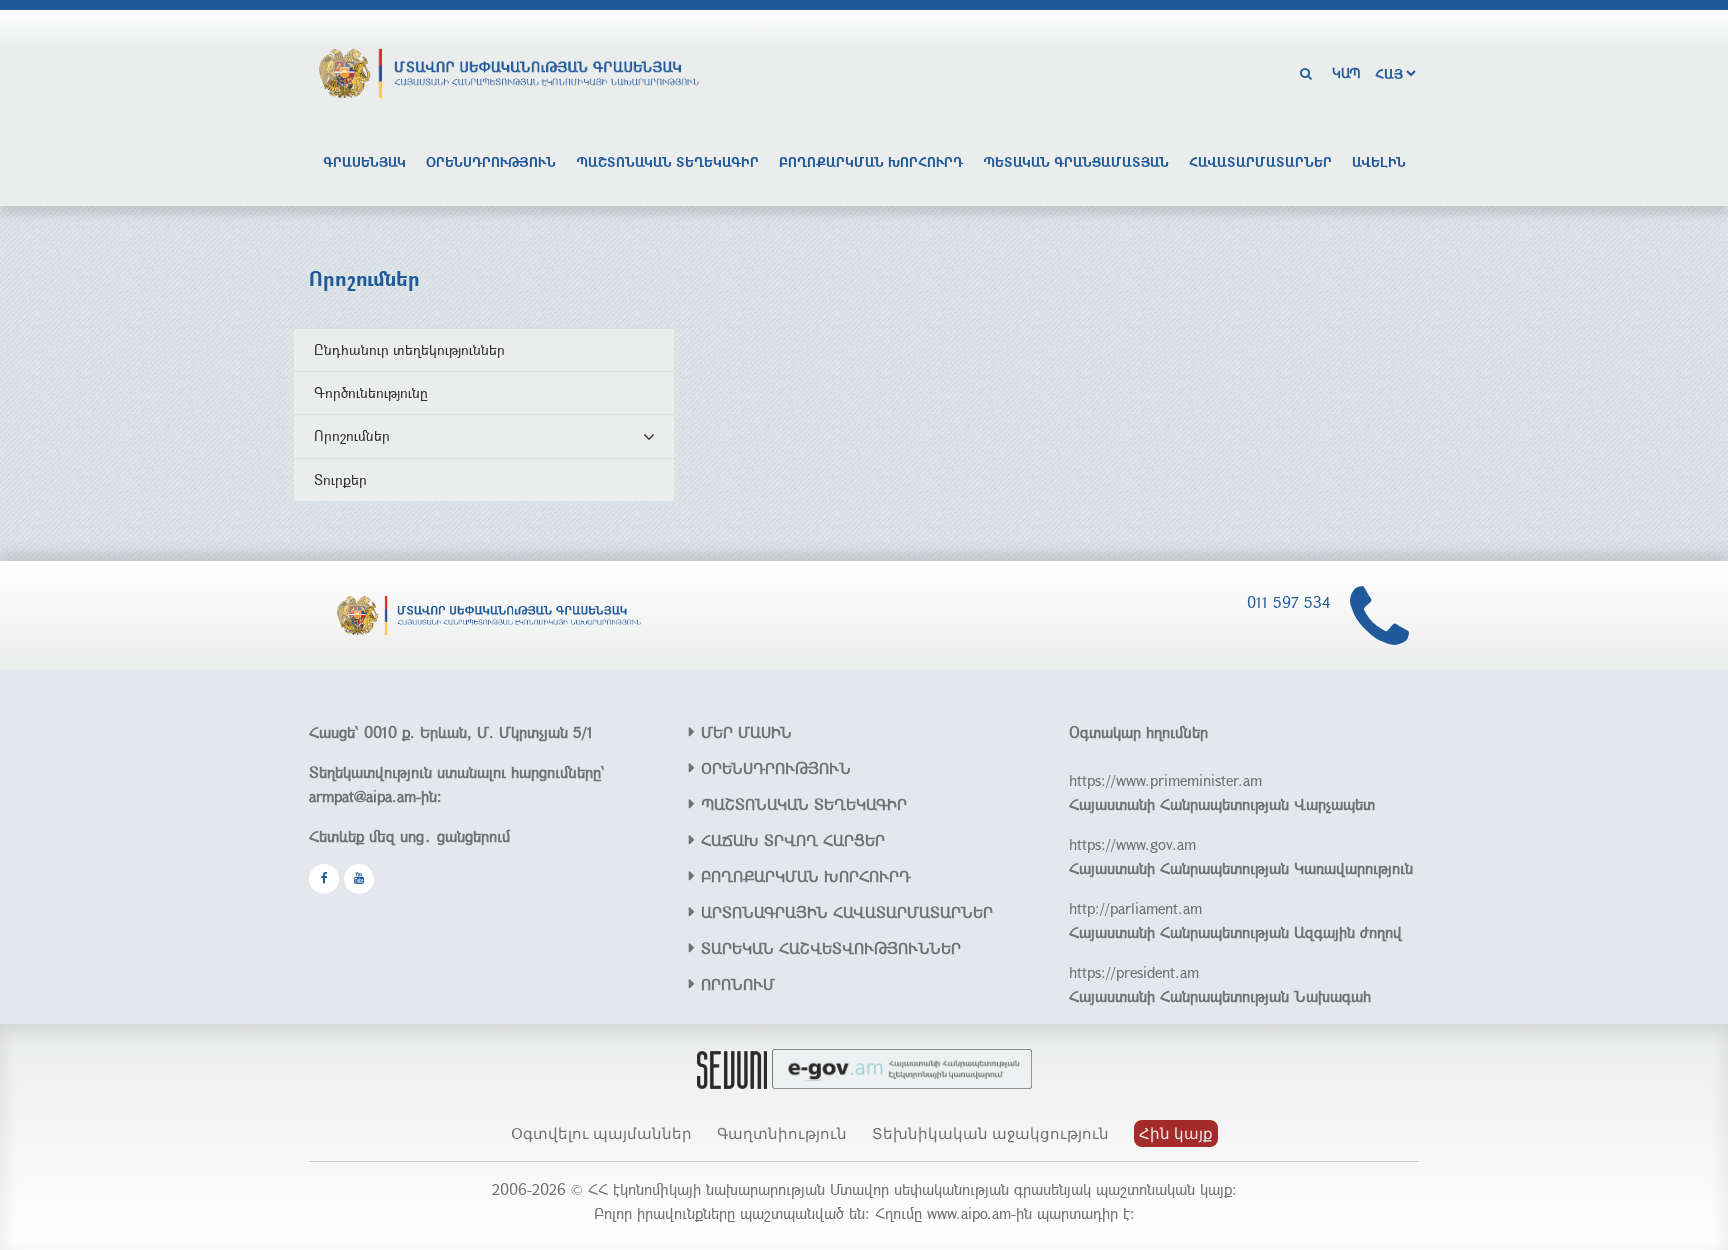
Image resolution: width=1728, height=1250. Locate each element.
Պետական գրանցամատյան (1076, 161)
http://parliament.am (1135, 908)
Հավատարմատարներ (1260, 161)
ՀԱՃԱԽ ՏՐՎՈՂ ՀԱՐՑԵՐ (793, 840)
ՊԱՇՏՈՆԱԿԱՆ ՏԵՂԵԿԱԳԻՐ (804, 804)
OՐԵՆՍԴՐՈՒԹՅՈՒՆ (776, 768)
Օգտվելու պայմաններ (601, 1133)
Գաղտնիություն (782, 1133)
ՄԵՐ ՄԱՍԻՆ (746, 732)
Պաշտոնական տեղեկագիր (667, 161)
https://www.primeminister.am (1165, 780)
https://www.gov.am (1132, 844)
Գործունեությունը (371, 392)
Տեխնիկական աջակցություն (990, 1133)
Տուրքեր (340, 479)
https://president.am (1134, 972)
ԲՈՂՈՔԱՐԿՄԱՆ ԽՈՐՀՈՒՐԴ (806, 876)
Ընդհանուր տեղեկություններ (409, 349)
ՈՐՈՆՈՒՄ (738, 984)
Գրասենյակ (364, 161)
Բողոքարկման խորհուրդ (871, 161)
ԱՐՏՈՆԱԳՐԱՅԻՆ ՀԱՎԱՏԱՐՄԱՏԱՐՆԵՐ (847, 912)
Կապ (1346, 73)
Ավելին (1379, 161)
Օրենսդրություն (491, 161)
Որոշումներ (352, 435)
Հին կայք (1176, 1133)
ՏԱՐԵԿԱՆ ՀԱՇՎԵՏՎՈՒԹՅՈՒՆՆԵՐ (831, 948)
